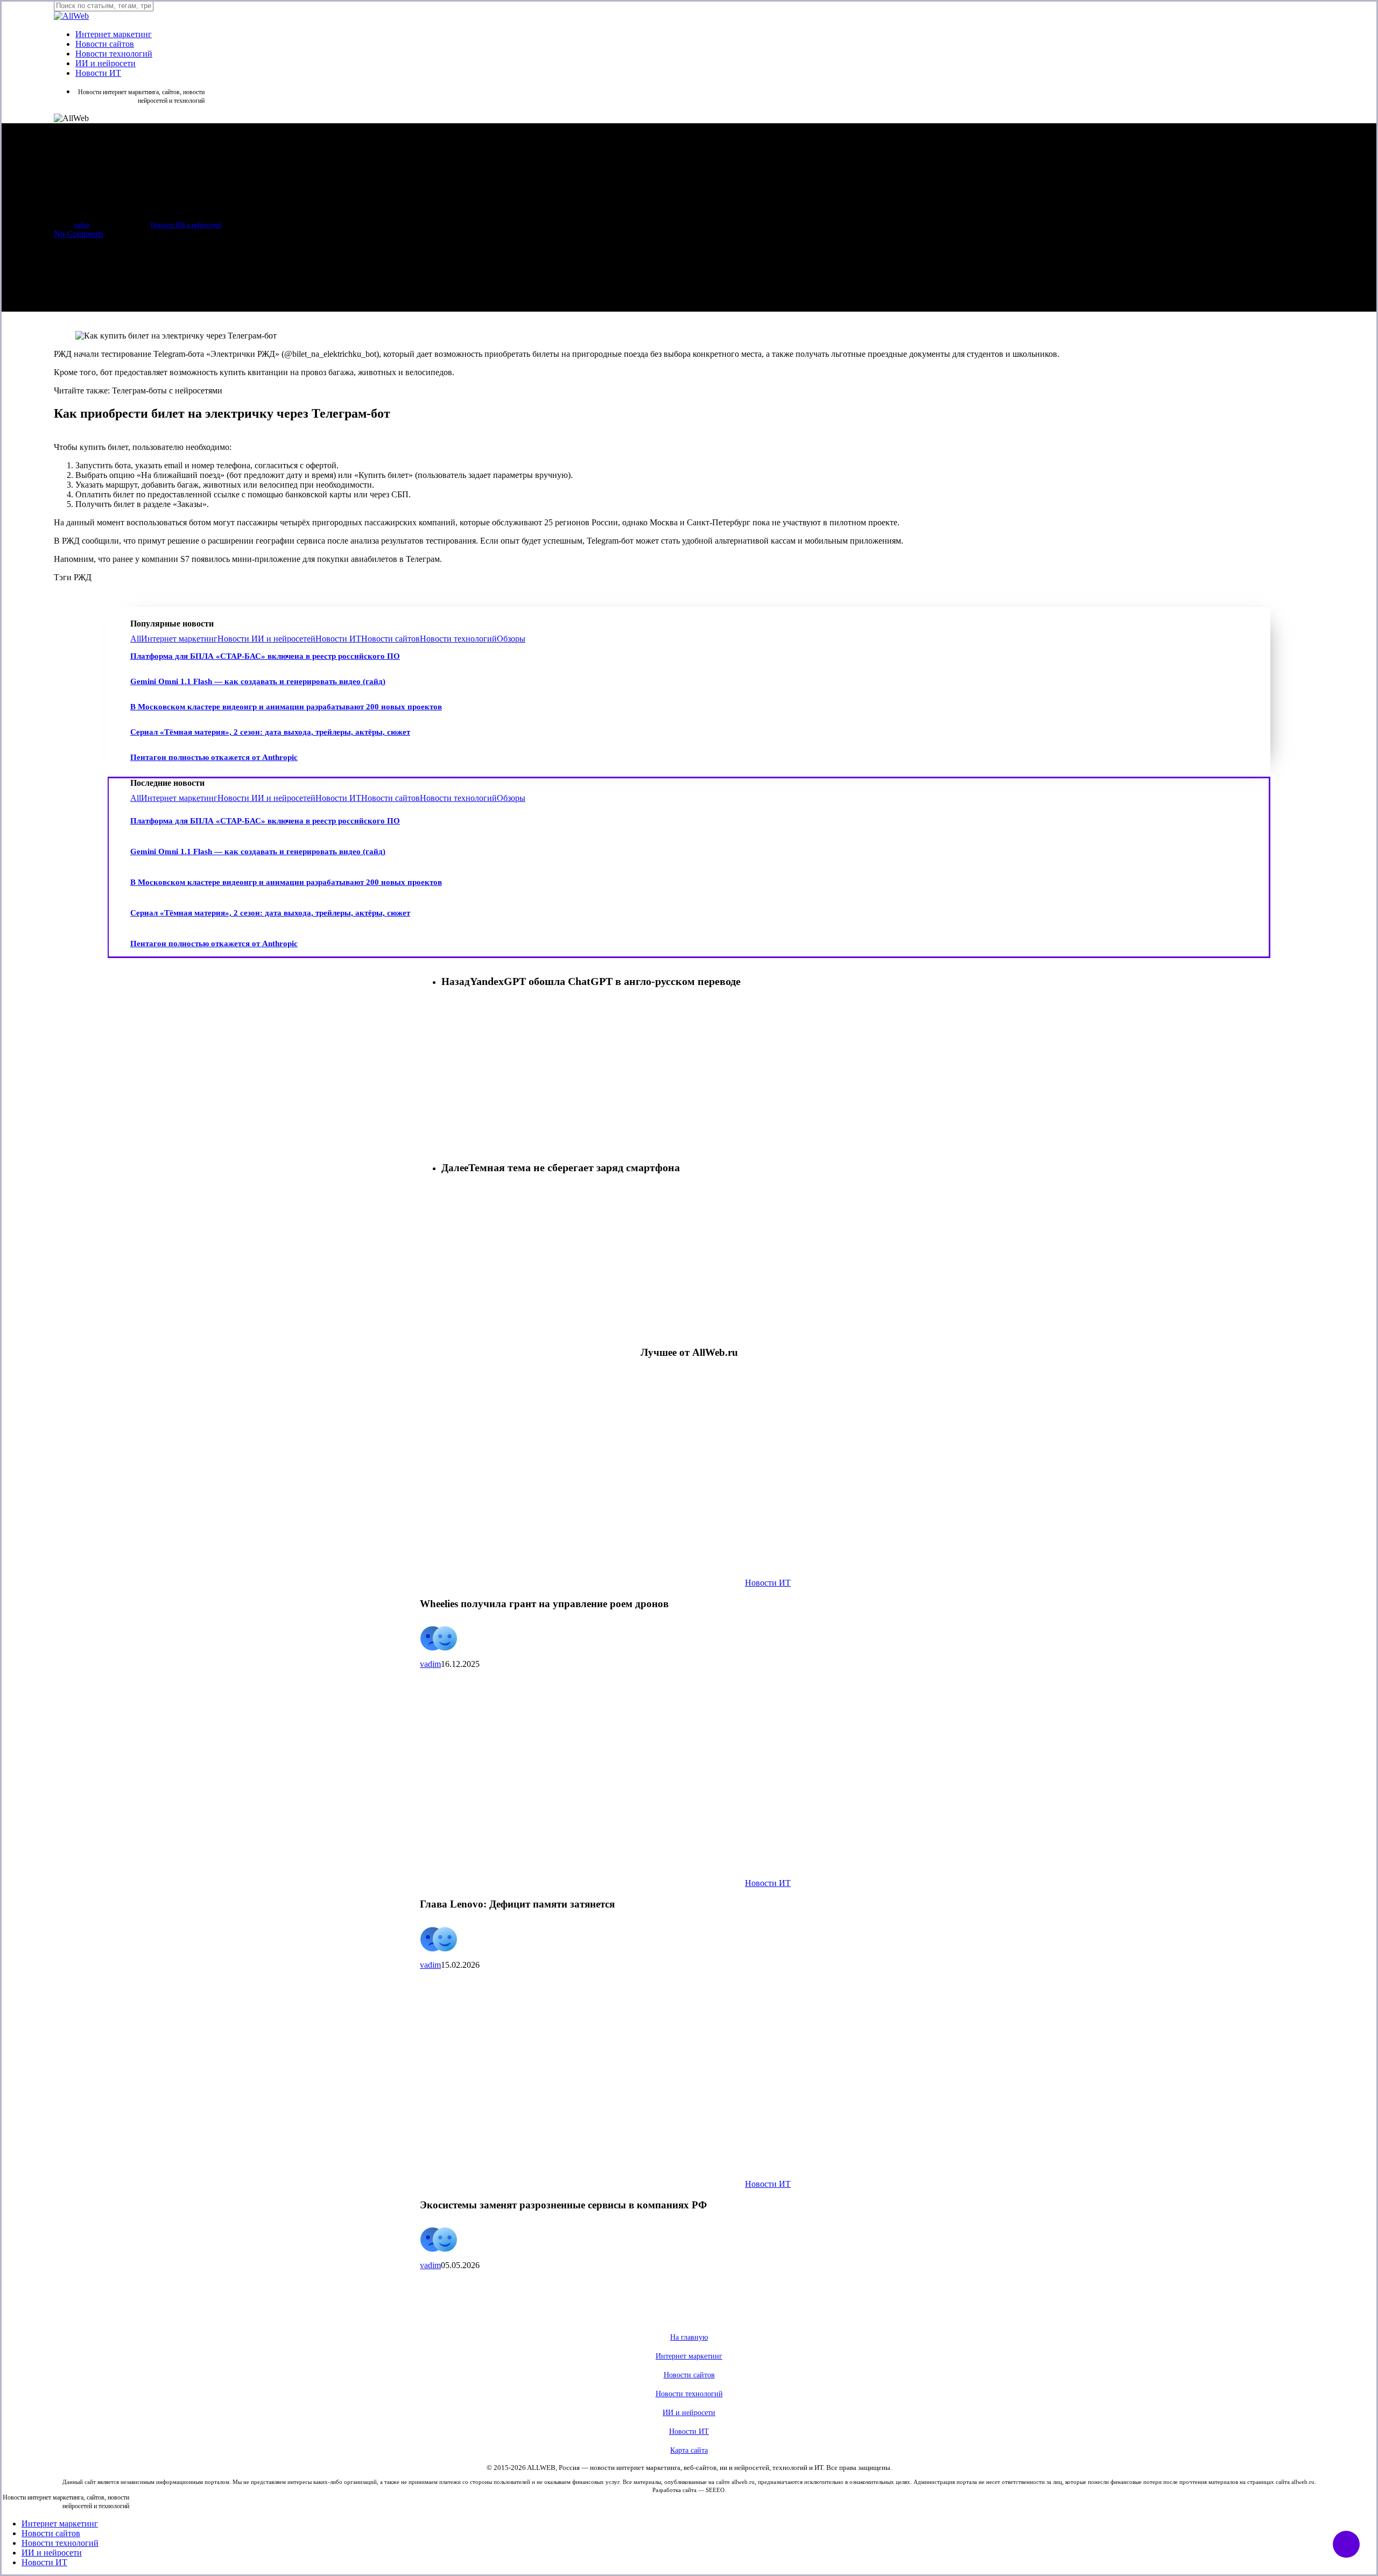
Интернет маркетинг (179, 639)
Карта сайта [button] (689, 2450)
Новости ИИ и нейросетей (186, 225)
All (136, 639)
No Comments (79, 234)
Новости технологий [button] (689, 2394)
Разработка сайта (674, 2490)
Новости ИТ (338, 639)
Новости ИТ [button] (689, 2431)
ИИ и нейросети (52, 2553)
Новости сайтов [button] (689, 2375)
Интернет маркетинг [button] (689, 2356)
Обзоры (511, 639)
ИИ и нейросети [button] (689, 2413)
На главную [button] (689, 2337)
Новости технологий (458, 639)
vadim (82, 225)
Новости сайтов (391, 639)
